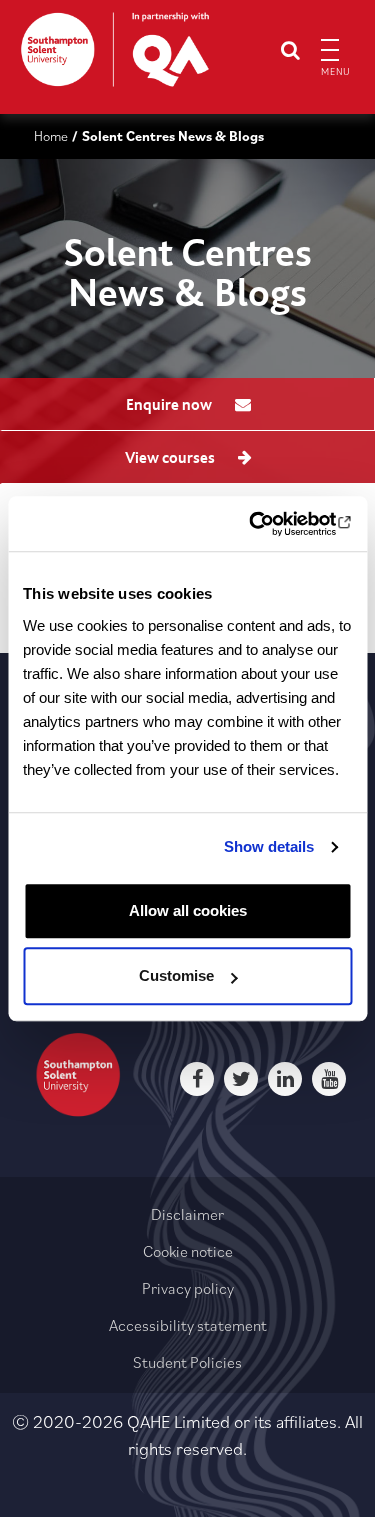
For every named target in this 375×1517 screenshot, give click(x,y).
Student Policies (187, 1362)
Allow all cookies (188, 910)
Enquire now (170, 405)
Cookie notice (188, 1251)
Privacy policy (188, 1288)
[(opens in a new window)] (267, 524)
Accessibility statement (188, 1325)
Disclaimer (187, 1214)
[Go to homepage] (115, 49)
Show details (269, 846)
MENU (333, 71)
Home (51, 136)
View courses (171, 458)
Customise (176, 975)
